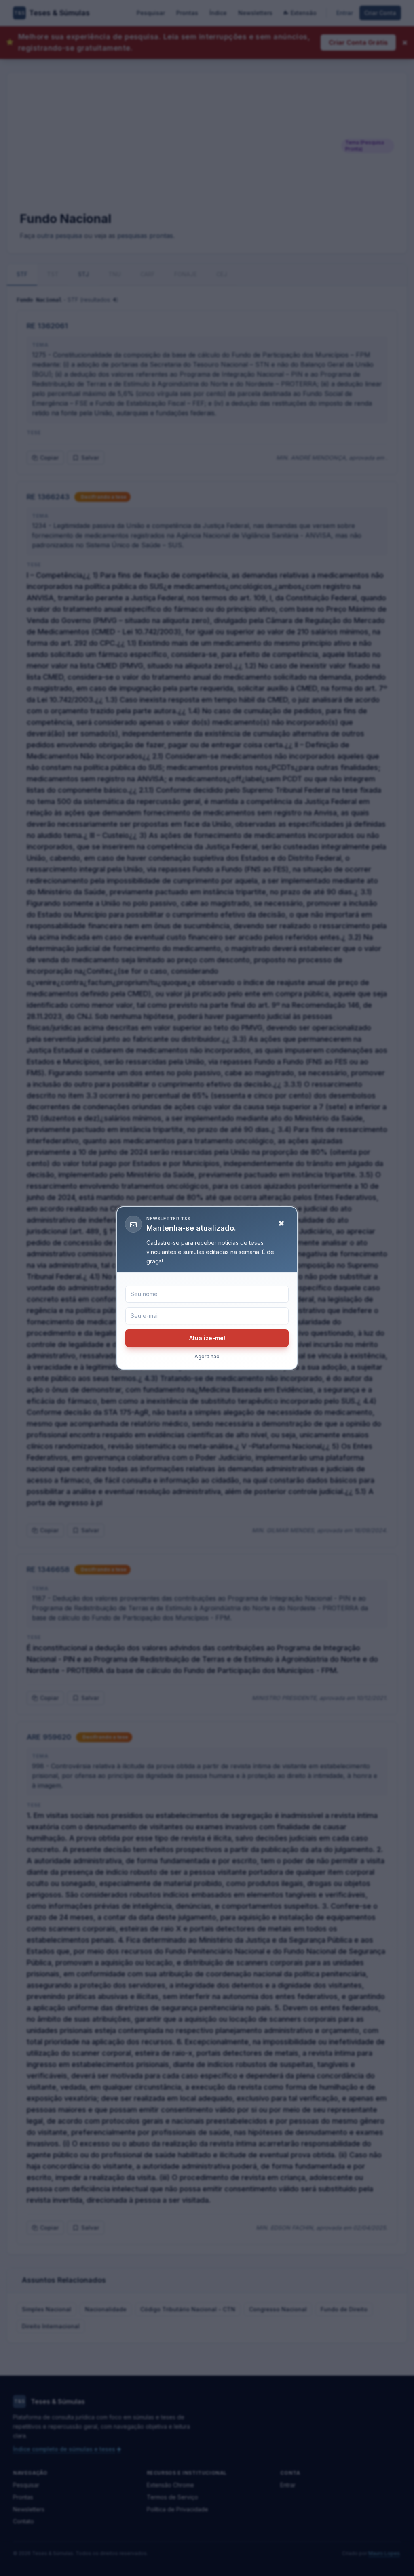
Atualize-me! (207, 1338)
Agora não (207, 1356)
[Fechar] (281, 1223)
